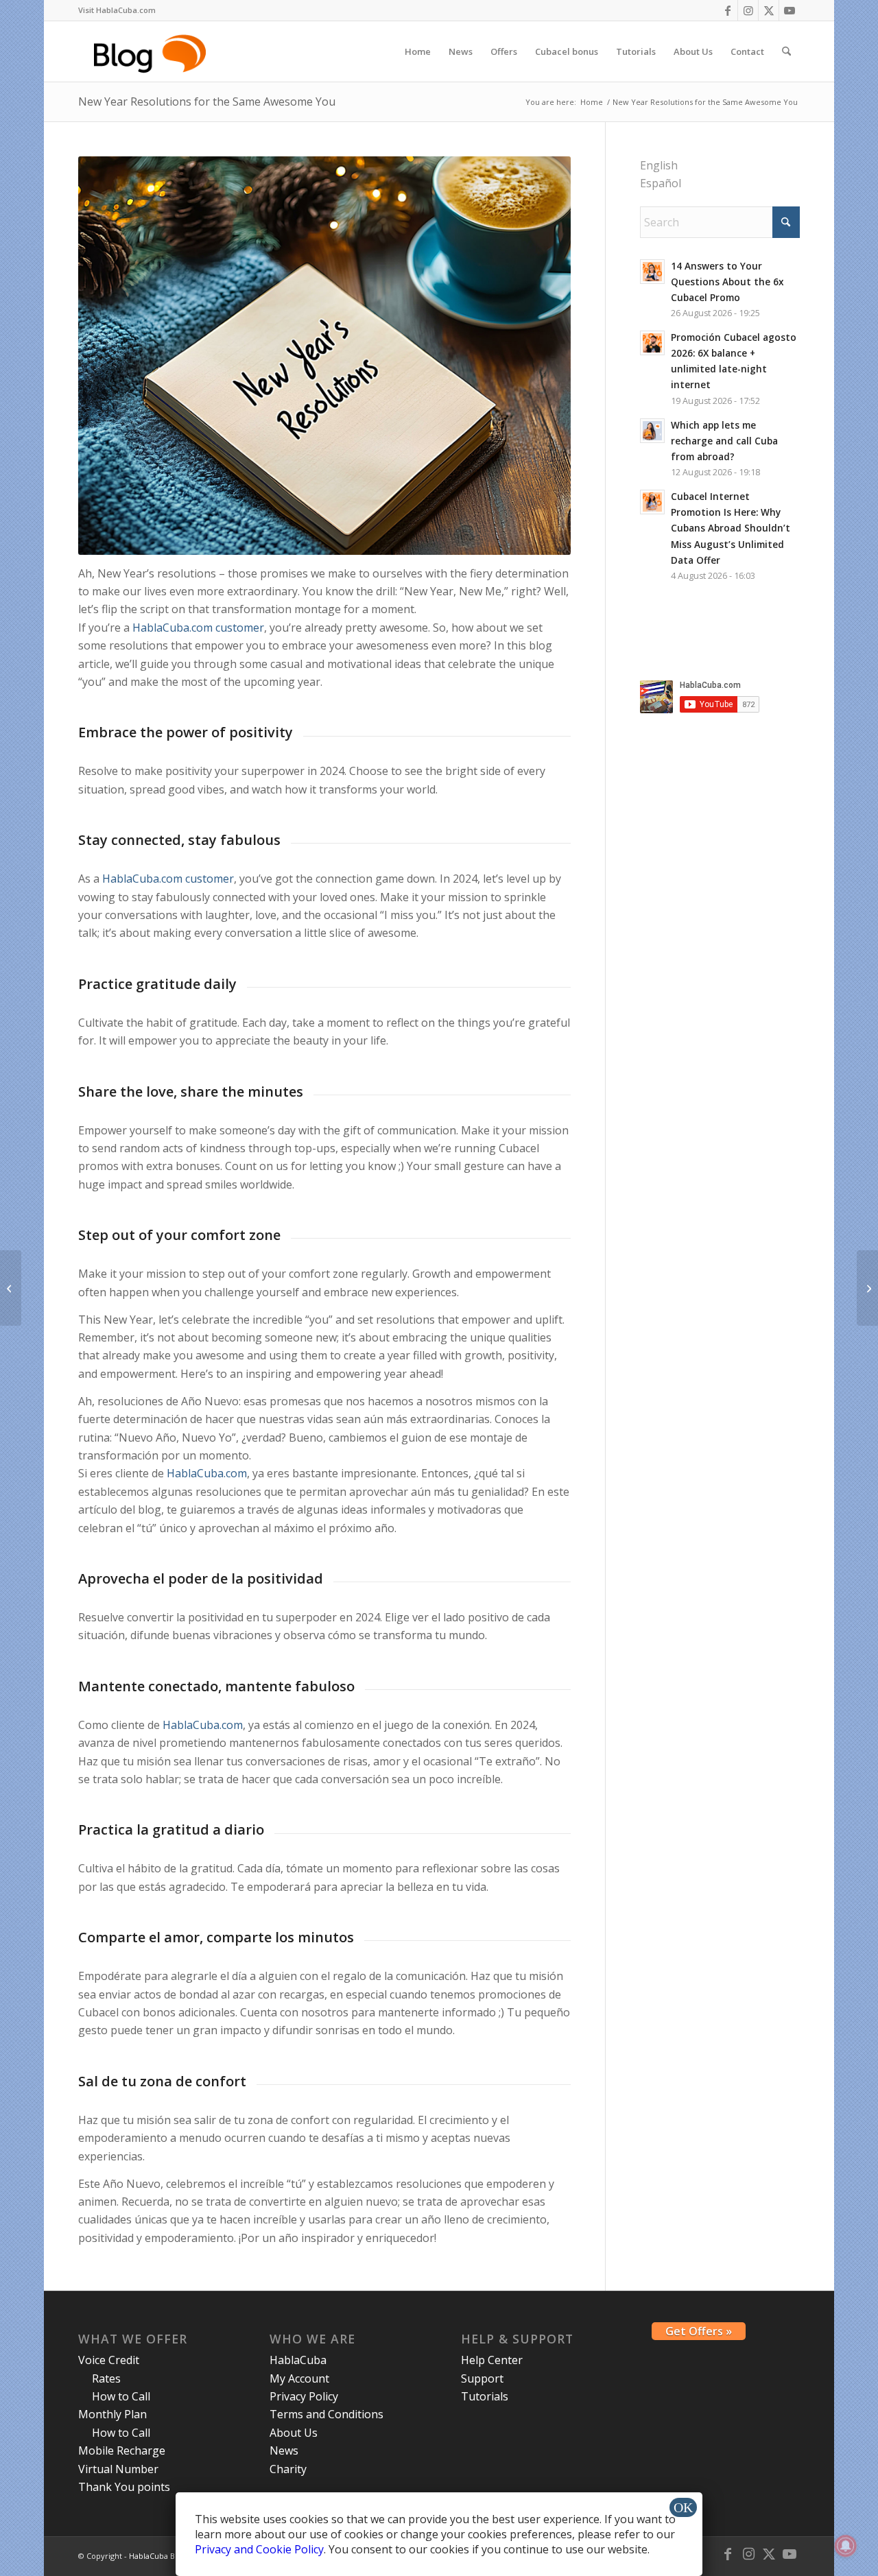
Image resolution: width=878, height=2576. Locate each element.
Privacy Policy (304, 2396)
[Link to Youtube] (790, 10)
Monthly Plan (112, 2414)
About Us (294, 2433)
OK (683, 2507)
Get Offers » (699, 2331)
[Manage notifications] (846, 2546)
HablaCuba (298, 2360)
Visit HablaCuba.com (117, 10)
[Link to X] (769, 10)
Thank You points (124, 2487)
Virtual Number (118, 2469)
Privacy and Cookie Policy (259, 2549)
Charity (288, 2469)
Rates (106, 2378)
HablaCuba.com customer (198, 628)
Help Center (492, 2360)
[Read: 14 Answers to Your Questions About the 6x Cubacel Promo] (652, 272)
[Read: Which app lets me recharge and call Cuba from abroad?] (652, 431)
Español (661, 183)
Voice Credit (109, 2360)
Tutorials (485, 2396)
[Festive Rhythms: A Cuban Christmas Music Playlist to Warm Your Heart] (11, 1288)
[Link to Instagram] (748, 10)
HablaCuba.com (207, 1473)
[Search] (786, 51)
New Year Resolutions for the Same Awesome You (207, 102)
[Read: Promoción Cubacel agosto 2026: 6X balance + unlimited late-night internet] (652, 343)
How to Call (121, 2396)
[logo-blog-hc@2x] (152, 51)
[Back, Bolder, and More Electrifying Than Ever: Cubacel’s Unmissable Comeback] (867, 1288)
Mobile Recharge (122, 2450)
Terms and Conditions (327, 2414)
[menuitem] (117, 10)
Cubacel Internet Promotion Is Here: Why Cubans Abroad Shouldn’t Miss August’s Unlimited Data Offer (731, 528)
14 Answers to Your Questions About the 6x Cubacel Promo (727, 282)
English (659, 165)
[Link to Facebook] (727, 10)
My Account (299, 2378)
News (284, 2450)
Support (482, 2378)
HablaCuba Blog (157, 2556)
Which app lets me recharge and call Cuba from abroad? (724, 441)
